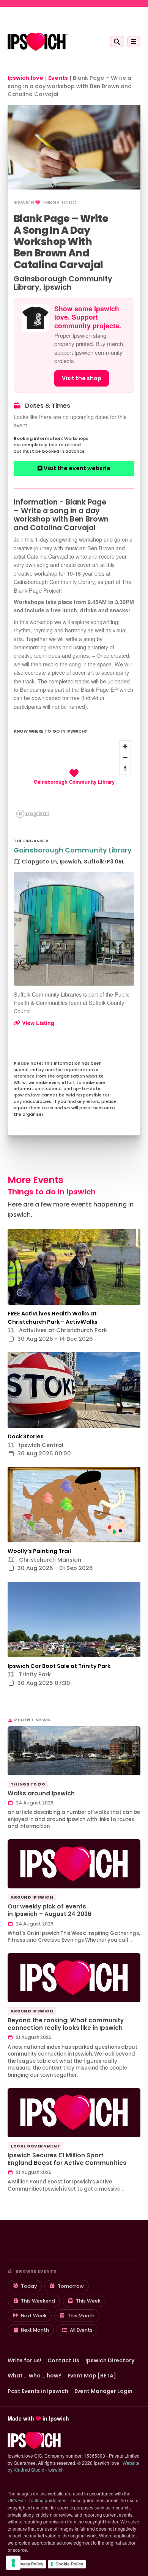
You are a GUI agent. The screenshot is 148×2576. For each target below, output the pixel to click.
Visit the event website (76, 468)
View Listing (37, 1023)
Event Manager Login (103, 2391)
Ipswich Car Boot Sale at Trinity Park (59, 1666)
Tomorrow (71, 2286)
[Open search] (117, 42)
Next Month (35, 2330)
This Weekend (38, 2301)
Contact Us (63, 2360)
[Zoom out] (125, 757)
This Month (81, 2316)
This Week (88, 2301)
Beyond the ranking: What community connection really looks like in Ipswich (66, 2024)
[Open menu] (134, 42)
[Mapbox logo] (33, 814)
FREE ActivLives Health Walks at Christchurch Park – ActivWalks (53, 1318)
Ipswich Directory (110, 2360)
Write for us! (24, 2360)
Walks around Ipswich (41, 1793)
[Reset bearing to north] (125, 768)
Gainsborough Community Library (73, 850)
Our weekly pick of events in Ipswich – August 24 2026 (50, 1910)
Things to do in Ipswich (52, 1192)
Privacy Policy (29, 2564)
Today (29, 2286)
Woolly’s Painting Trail (39, 1551)
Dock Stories (26, 1436)
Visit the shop (82, 378)
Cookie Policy (69, 2564)
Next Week (34, 2316)
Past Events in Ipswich (38, 2391)
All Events (81, 2330)
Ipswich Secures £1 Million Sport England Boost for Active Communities (67, 2159)
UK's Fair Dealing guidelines (37, 2500)
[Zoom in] (125, 746)
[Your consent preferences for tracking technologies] (13, 2563)
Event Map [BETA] (92, 2376)
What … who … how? (35, 2376)
